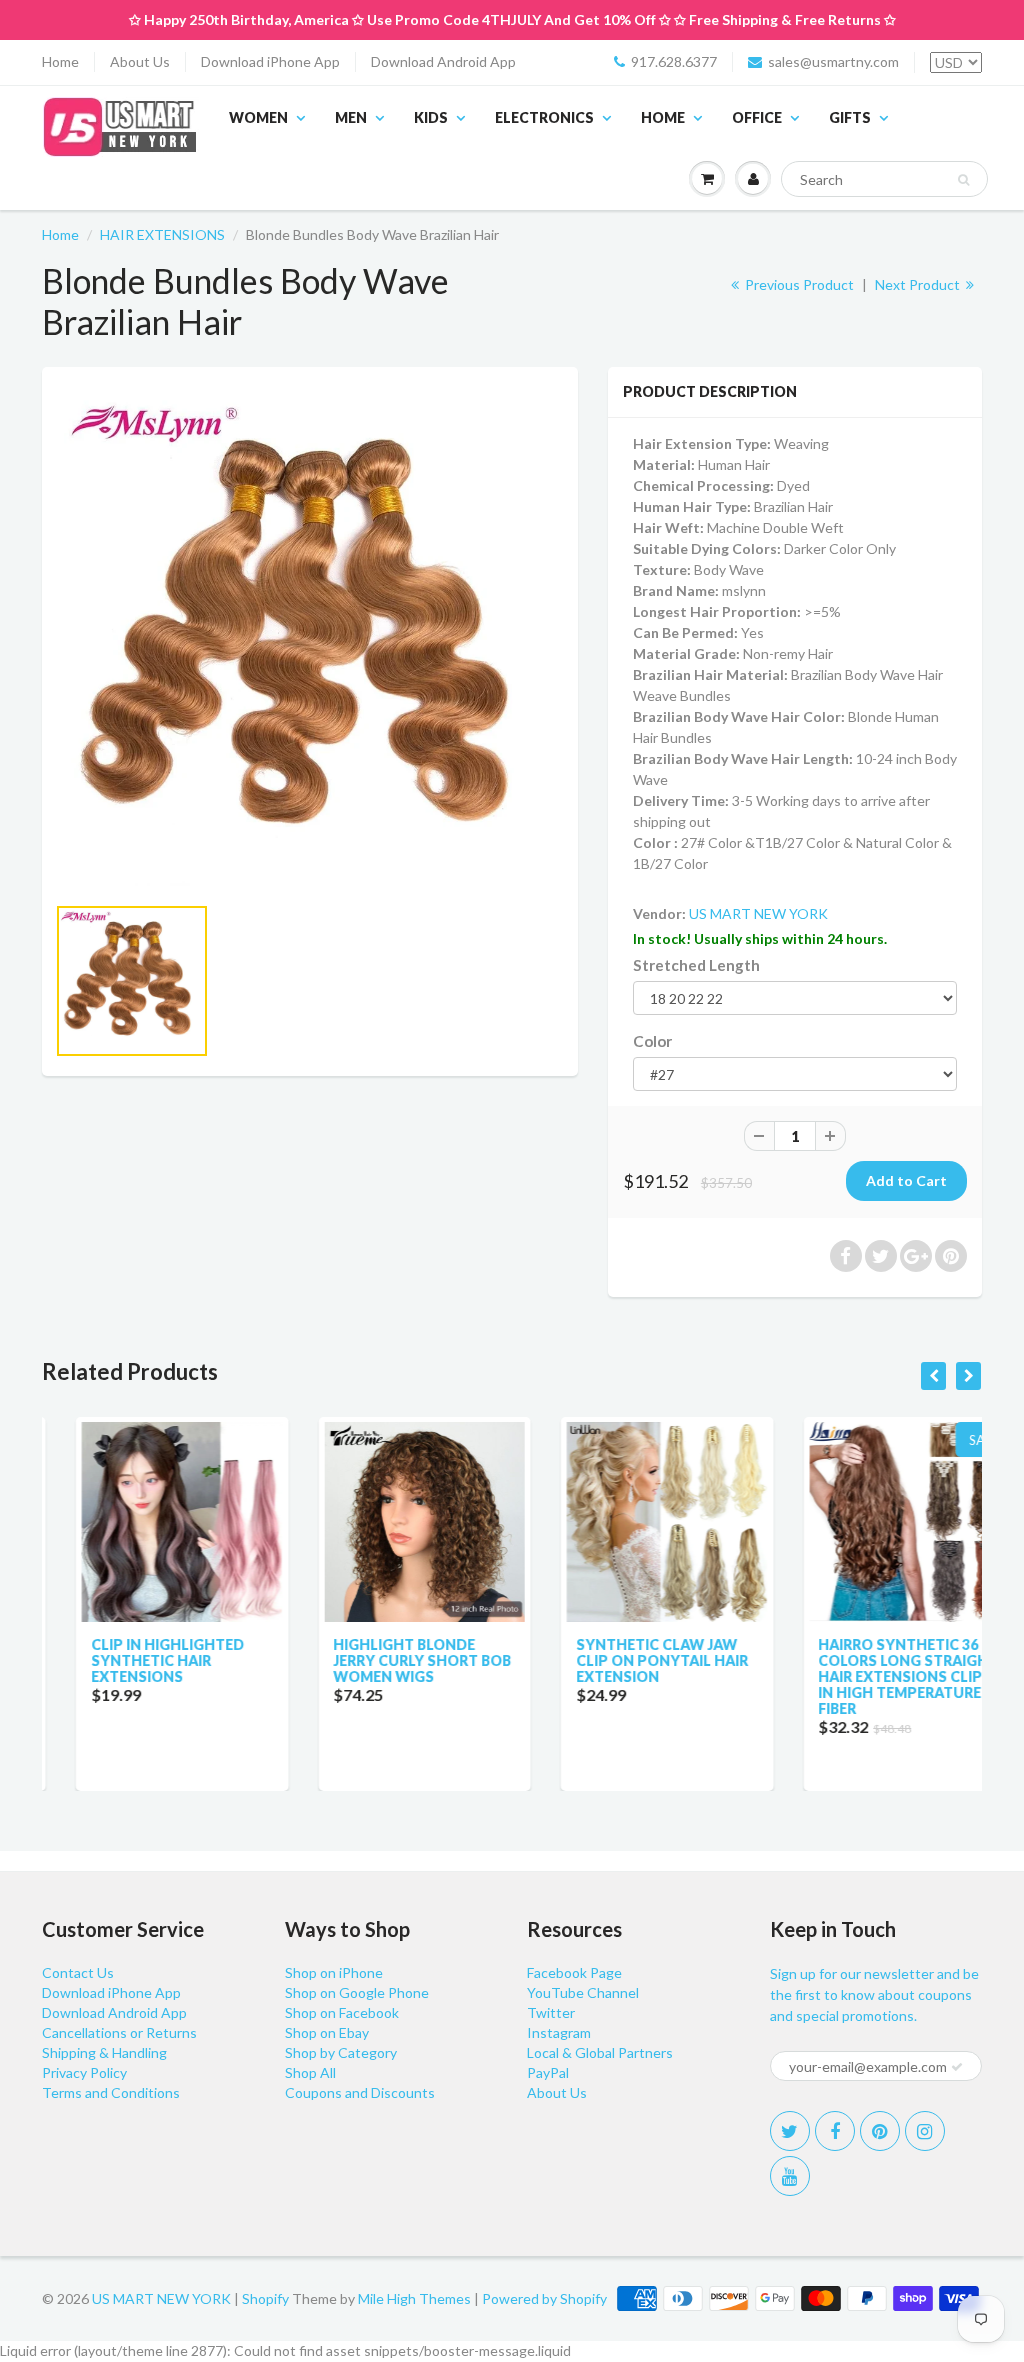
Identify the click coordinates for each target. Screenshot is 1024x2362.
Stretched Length (696, 965)
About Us (140, 61)
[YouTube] (790, 2176)
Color (652, 1041)
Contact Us (78, 1972)
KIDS (431, 117)
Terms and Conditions (111, 2092)
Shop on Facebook (342, 2012)
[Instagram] (925, 2131)
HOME (663, 117)
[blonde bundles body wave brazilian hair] (310, 640)
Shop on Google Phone (357, 1992)
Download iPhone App (270, 61)
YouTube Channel (583, 1992)
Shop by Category (341, 2052)
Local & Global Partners (600, 2052)
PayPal (548, 2072)
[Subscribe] (957, 2067)
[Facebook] (835, 2131)
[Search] (963, 180)
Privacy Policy (84, 2072)
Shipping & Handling (104, 2052)
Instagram (559, 2032)
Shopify (265, 2298)
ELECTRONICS (544, 117)
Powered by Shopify (544, 2298)
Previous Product (798, 284)
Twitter (551, 2012)
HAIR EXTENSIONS (162, 234)
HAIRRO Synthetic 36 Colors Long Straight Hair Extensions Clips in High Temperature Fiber (875, 1676)
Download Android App (443, 61)
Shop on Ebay (327, 2032)
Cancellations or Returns (119, 2032)
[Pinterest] (880, 2131)
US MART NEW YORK (758, 913)
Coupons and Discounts (360, 2092)
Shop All (310, 2072)
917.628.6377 (674, 61)
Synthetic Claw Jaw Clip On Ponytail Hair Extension (628, 1660)
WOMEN (258, 117)
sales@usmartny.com (833, 61)
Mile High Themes (414, 2298)
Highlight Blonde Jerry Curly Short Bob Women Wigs (389, 1660)
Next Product (919, 284)
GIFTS (850, 117)
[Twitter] (790, 2131)
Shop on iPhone (334, 1972)
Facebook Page (574, 1972)
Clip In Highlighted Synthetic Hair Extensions (133, 1660)
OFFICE (757, 117)
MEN (351, 117)
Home (60, 61)
